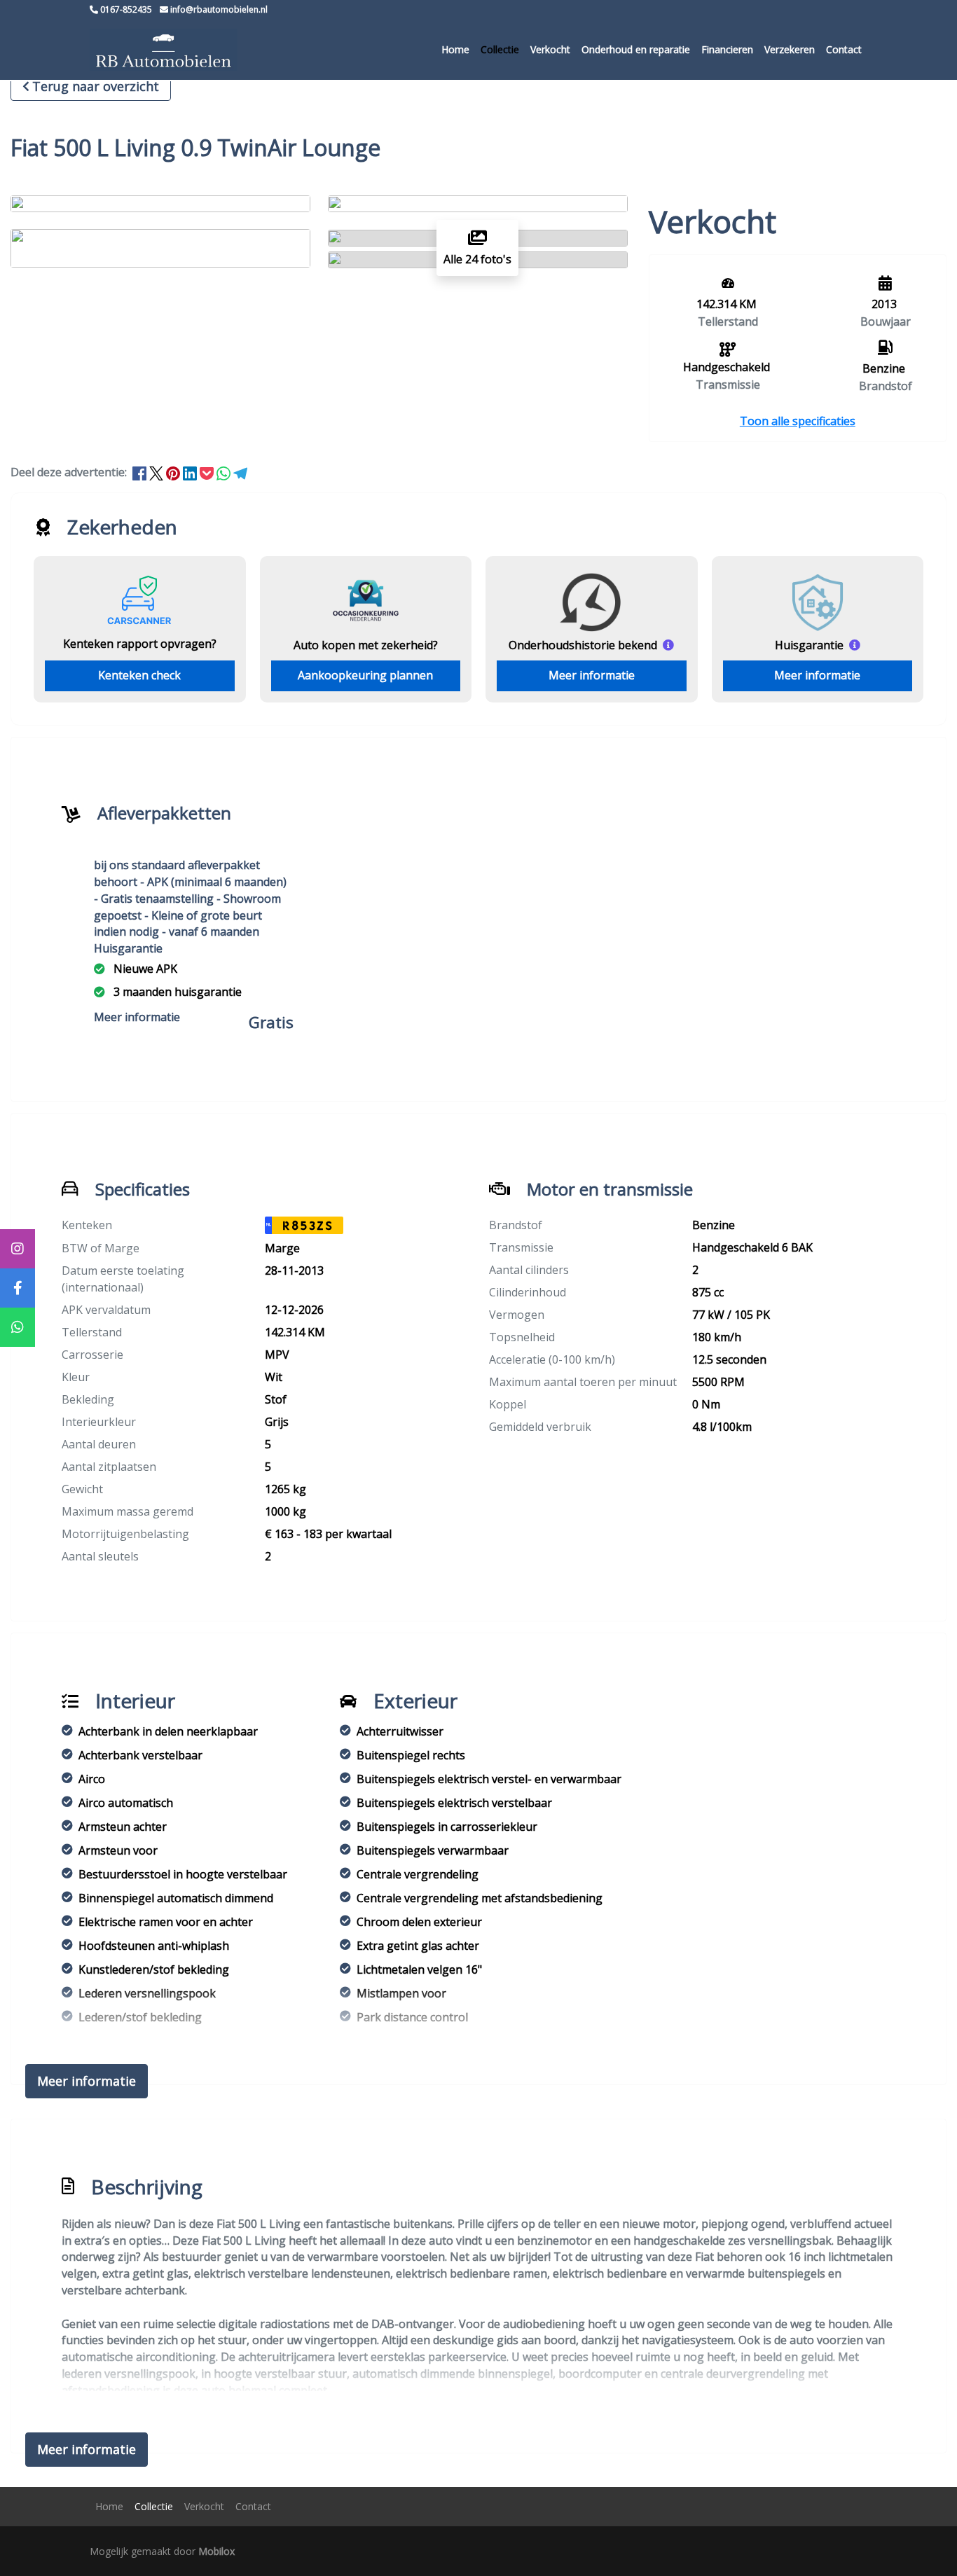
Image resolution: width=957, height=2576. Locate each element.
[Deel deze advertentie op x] (156, 472)
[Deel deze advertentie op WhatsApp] (225, 472)
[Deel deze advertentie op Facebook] (141, 472)
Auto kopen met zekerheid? (366, 645)
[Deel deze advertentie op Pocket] (208, 472)
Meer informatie (592, 675)
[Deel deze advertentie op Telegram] (240, 472)
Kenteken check (139, 675)
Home (455, 49)
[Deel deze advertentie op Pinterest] (174, 472)
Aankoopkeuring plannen (365, 675)
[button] (798, 421)
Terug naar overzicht (96, 86)
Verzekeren (790, 49)
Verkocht (550, 49)
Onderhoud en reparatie (636, 49)
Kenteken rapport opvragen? (140, 644)
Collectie (500, 49)
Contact (844, 49)
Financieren (727, 49)
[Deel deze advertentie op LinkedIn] (191, 472)
